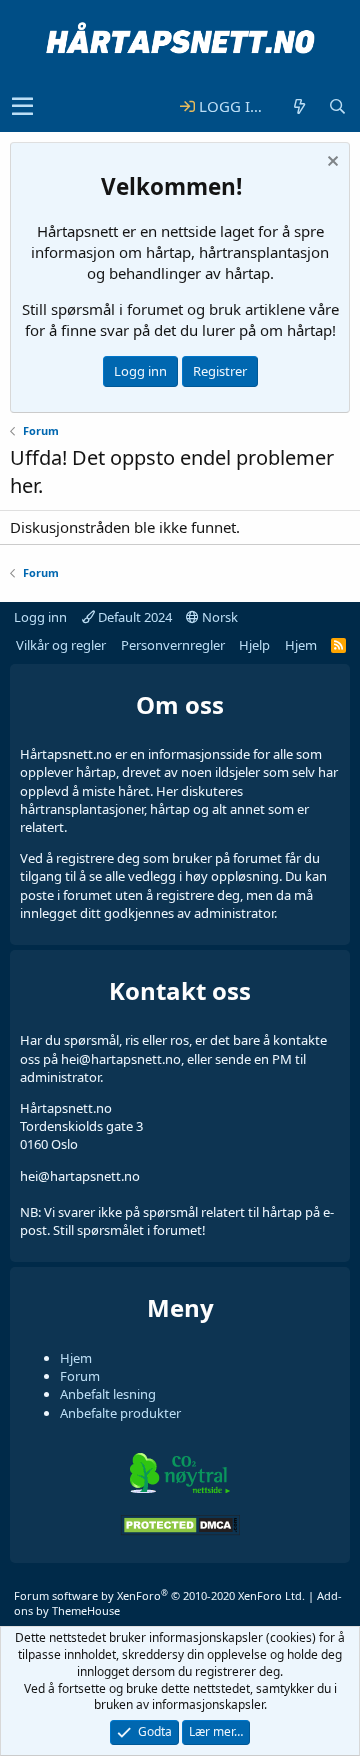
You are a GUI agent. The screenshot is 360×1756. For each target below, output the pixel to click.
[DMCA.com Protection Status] (180, 1531)
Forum (80, 1376)
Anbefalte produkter (120, 1413)
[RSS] (338, 645)
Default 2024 (133, 617)
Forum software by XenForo (159, 1595)
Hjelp (254, 645)
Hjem (301, 645)
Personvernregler (173, 645)
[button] (22, 107)
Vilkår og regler (61, 645)
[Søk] (337, 106)
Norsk (218, 617)
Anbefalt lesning (108, 1394)
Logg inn (140, 371)
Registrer (220, 371)
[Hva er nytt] (299, 106)
